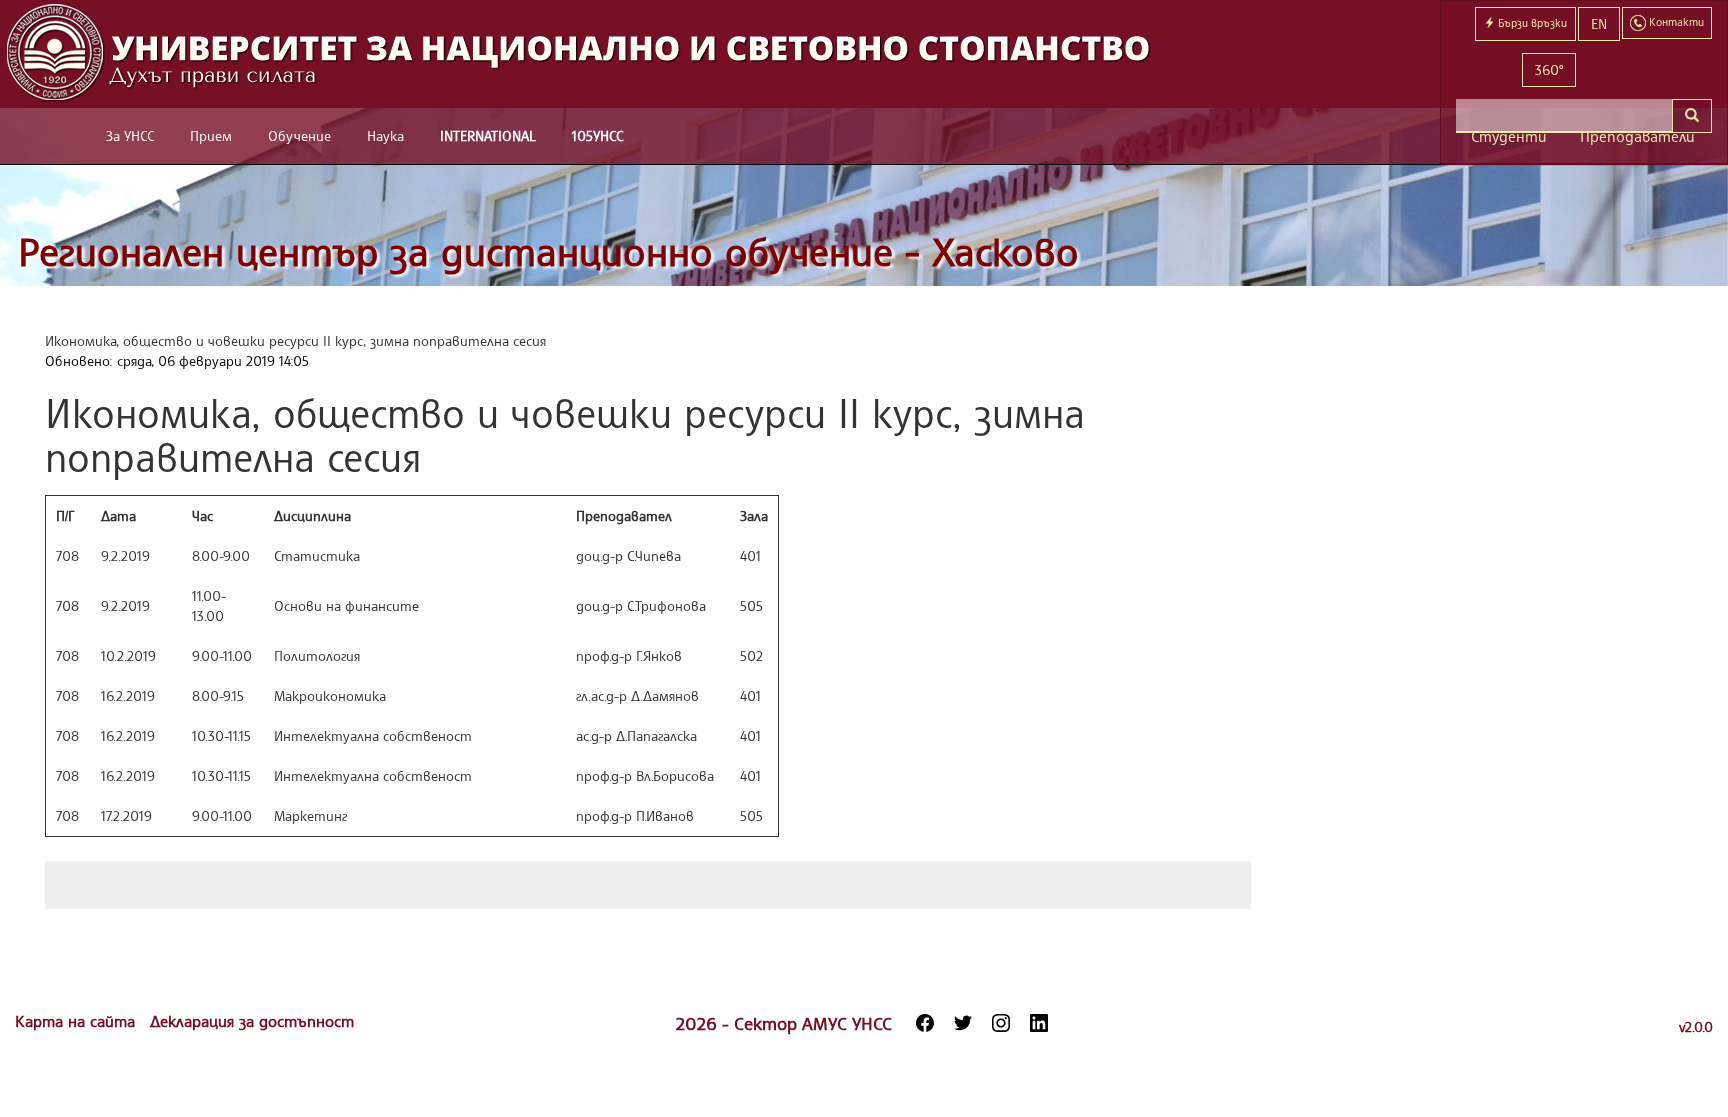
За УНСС (130, 135)
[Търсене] (1692, 116)
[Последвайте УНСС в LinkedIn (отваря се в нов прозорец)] (1039, 1023)
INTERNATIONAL (488, 135)
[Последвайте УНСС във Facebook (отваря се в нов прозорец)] (925, 1023)
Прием (211, 135)
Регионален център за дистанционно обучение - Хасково (548, 251)
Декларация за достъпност (252, 1021)
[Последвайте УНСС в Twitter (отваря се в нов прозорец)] (963, 1023)
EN (1599, 23)
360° (1549, 69)
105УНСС (597, 135)
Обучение (299, 135)
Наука (385, 135)
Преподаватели (1637, 136)
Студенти (1509, 136)
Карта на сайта (77, 1021)
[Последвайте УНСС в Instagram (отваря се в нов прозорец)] (1001, 1023)
